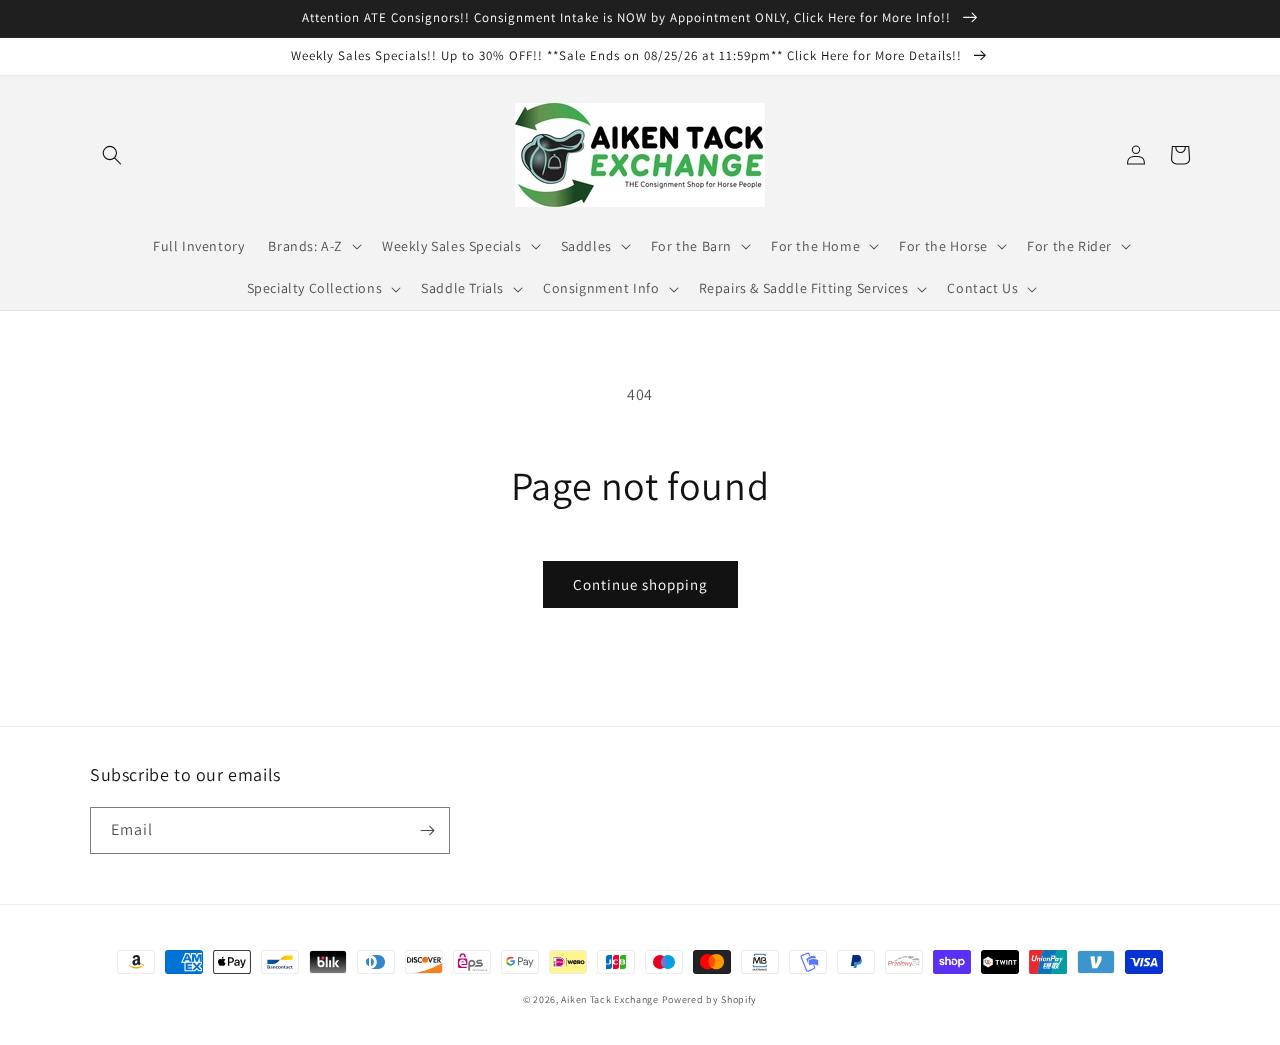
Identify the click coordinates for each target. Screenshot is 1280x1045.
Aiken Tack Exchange (609, 999)
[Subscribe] (427, 830)
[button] (112, 155)
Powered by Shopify (710, 999)
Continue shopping (640, 584)
